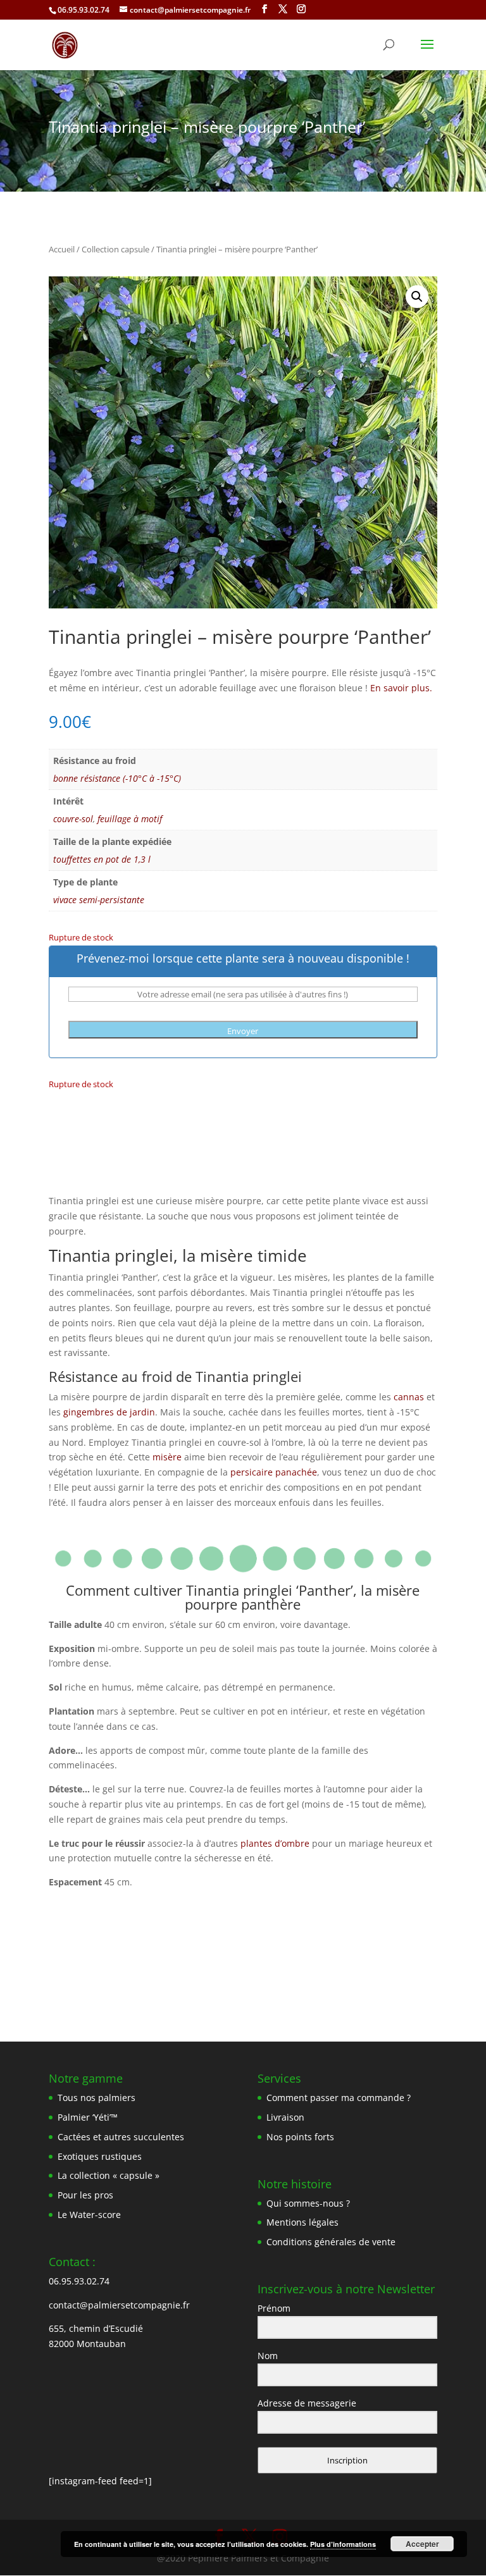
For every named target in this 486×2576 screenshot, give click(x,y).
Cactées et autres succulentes (121, 2137)
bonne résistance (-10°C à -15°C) (117, 778)
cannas (409, 1397)
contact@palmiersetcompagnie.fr (119, 2305)
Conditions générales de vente (331, 2242)
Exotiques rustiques (100, 2156)
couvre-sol (73, 819)
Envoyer (243, 1031)
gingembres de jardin (109, 1412)
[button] (417, 297)
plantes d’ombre (275, 1843)
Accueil (62, 249)
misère (167, 1457)
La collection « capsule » (109, 2175)
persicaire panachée (274, 1472)
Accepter (422, 2544)
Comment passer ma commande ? (339, 2098)
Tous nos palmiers (97, 2098)
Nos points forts (300, 2137)
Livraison (285, 2117)
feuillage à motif (130, 819)
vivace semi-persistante (99, 900)
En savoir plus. (401, 688)
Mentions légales (302, 2222)
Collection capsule (115, 249)
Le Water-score (89, 2215)
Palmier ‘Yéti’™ (88, 2117)
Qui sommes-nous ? (308, 2203)
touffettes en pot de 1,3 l (102, 859)
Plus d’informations (343, 2544)
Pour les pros (85, 2195)
